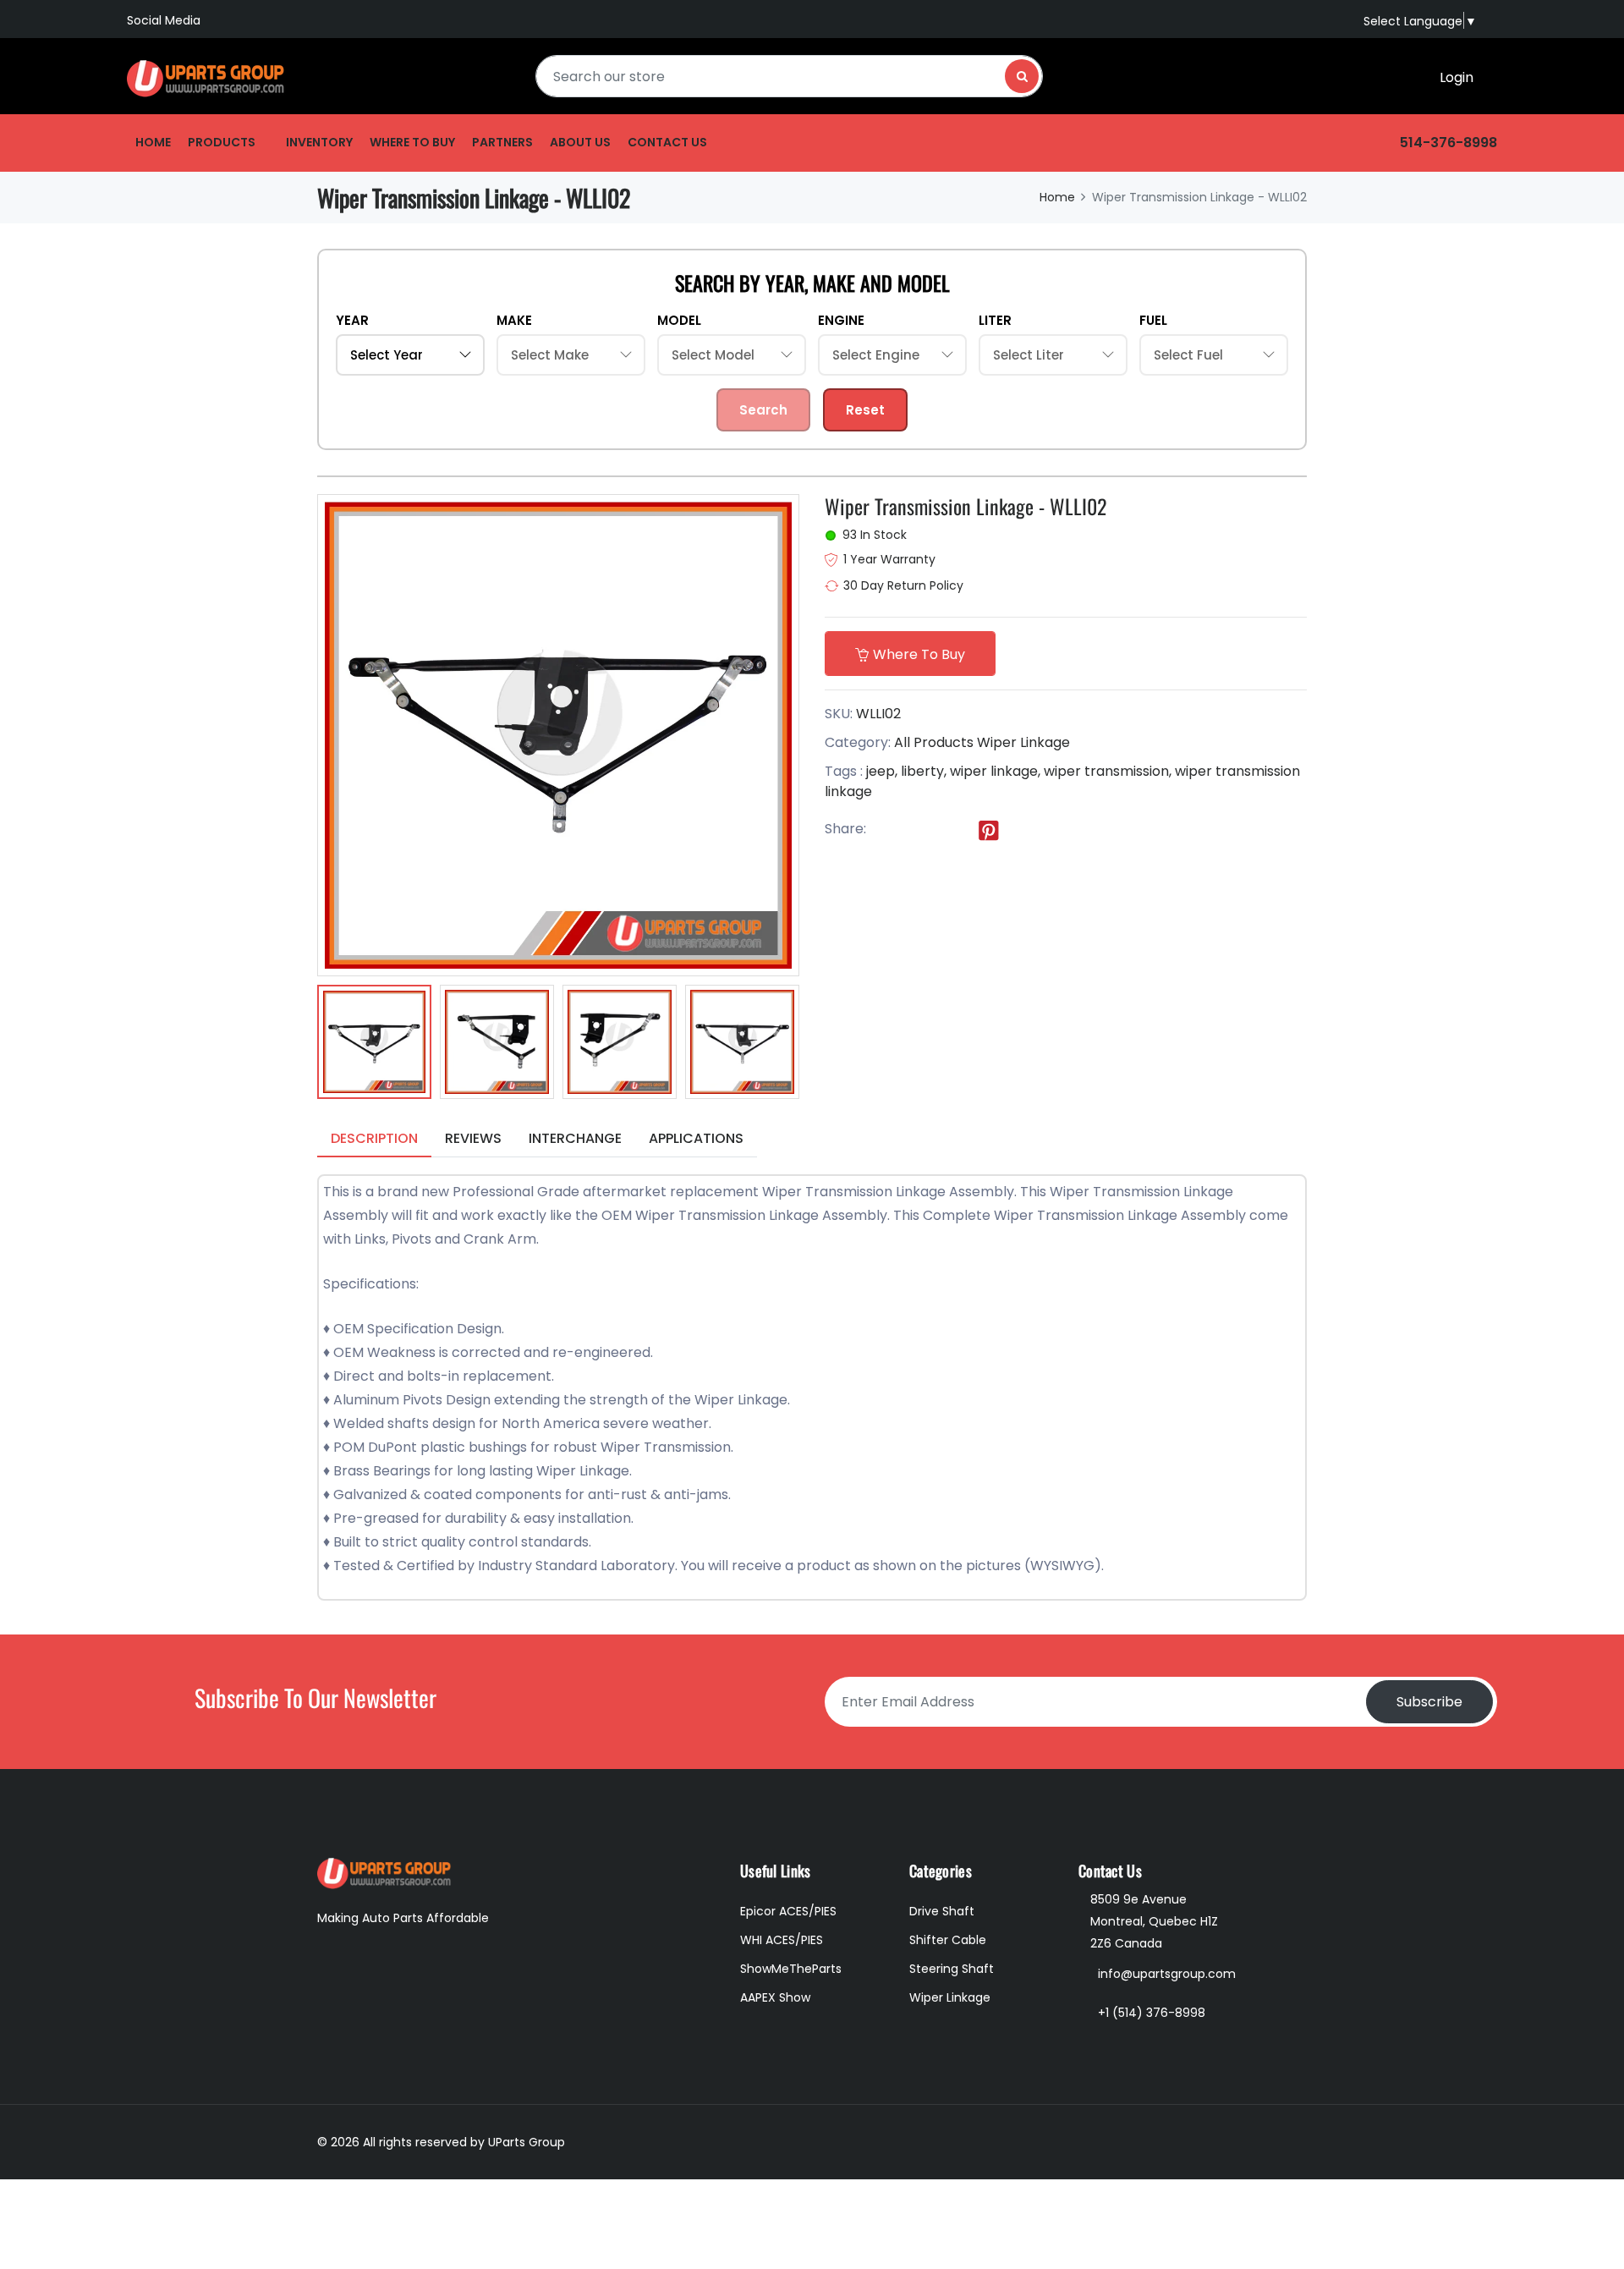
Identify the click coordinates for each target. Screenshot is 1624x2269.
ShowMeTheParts (791, 1969)
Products (222, 142)
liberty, (924, 771)
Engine (841, 320)
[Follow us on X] (919, 830)
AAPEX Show (775, 1997)
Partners (502, 142)
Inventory (319, 142)
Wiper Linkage (1023, 742)
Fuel (1153, 320)
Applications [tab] (696, 1138)
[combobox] (789, 76)
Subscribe (1429, 1702)
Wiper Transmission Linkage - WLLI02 (966, 506)
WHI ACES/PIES (782, 1940)
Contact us (667, 142)
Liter (995, 320)
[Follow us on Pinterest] (989, 830)
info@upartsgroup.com (1167, 1974)
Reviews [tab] (473, 1138)
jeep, (882, 771)
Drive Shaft (942, 1911)
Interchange (575, 1138)
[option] (374, 1045)
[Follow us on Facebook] (885, 830)
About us (580, 142)
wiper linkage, (995, 771)
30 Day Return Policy (903, 585)
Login (1457, 77)
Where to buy (412, 142)
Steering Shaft (952, 1969)
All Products (934, 742)
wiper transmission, (1108, 771)
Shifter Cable (948, 1940)
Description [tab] (374, 1138)
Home (153, 142)
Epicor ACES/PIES (788, 1911)
